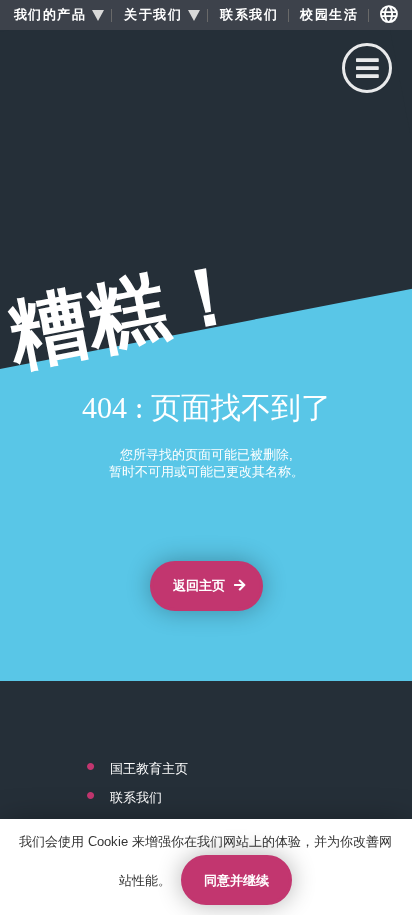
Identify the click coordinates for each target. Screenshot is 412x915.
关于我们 (153, 15)
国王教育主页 (149, 769)
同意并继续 (236, 880)
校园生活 (329, 15)
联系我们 (249, 15)
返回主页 (201, 586)
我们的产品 (50, 15)
